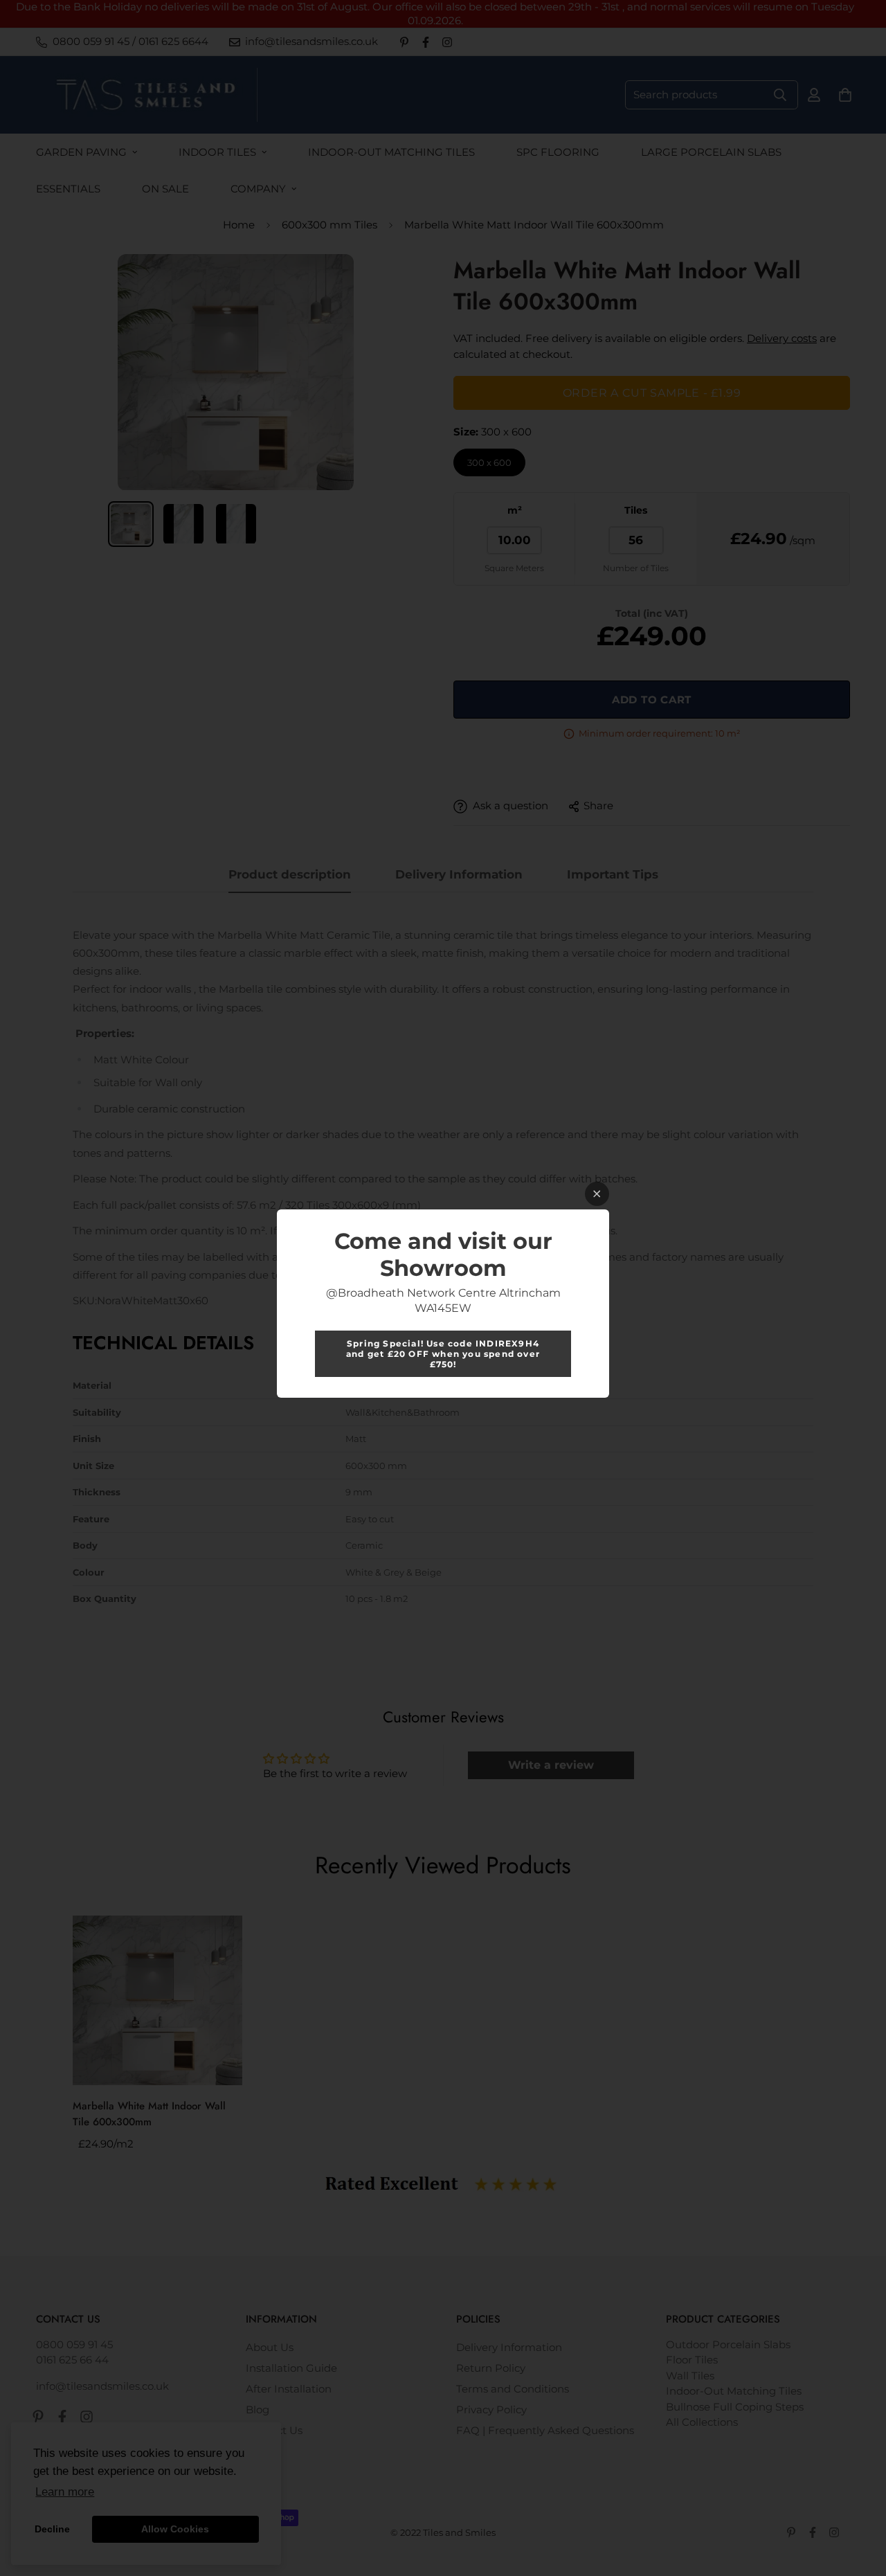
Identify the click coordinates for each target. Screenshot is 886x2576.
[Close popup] (597, 1194)
